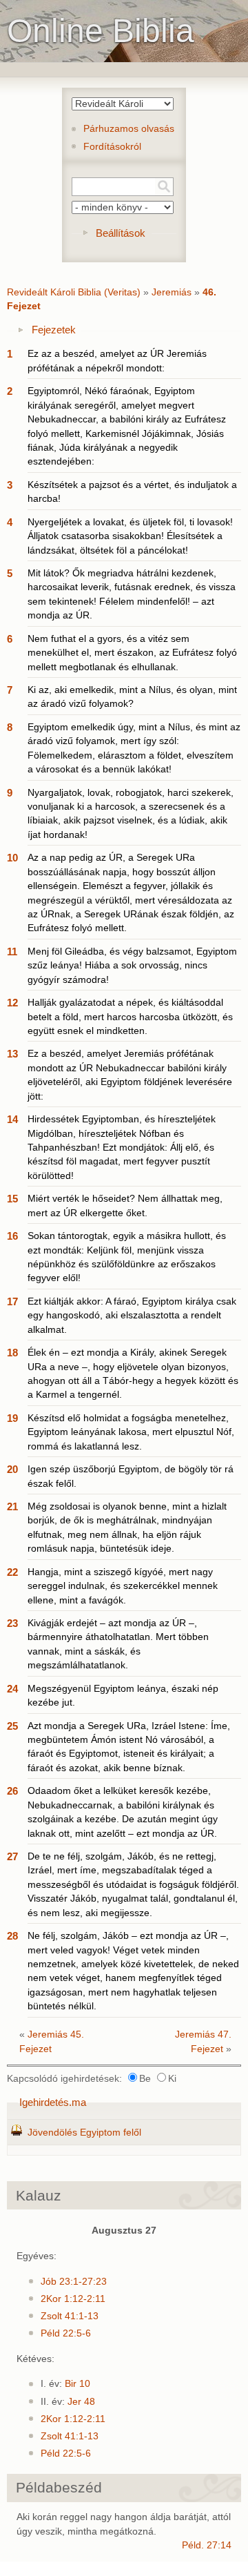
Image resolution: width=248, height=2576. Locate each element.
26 (12, 1791)
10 (12, 858)
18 (12, 1353)
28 (12, 1936)
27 (12, 1856)
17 (12, 1301)
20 (12, 1469)
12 (12, 1003)
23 (12, 1623)
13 (12, 1054)
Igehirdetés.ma (53, 2102)
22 (12, 1572)
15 (12, 1199)
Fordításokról (112, 147)
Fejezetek (54, 330)
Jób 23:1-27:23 (74, 2282)
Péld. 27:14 (207, 2545)
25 (12, 1726)
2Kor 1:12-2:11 (73, 2299)
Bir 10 (77, 2384)
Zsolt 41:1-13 (70, 2316)
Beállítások (121, 233)
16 (12, 1236)
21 (12, 1506)
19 (12, 1418)
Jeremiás (172, 292)
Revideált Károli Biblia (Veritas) (74, 292)
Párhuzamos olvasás (129, 129)
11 (12, 952)
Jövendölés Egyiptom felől (84, 2133)
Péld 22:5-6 (66, 2333)
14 (12, 1119)
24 (12, 1689)
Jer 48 (81, 2402)
